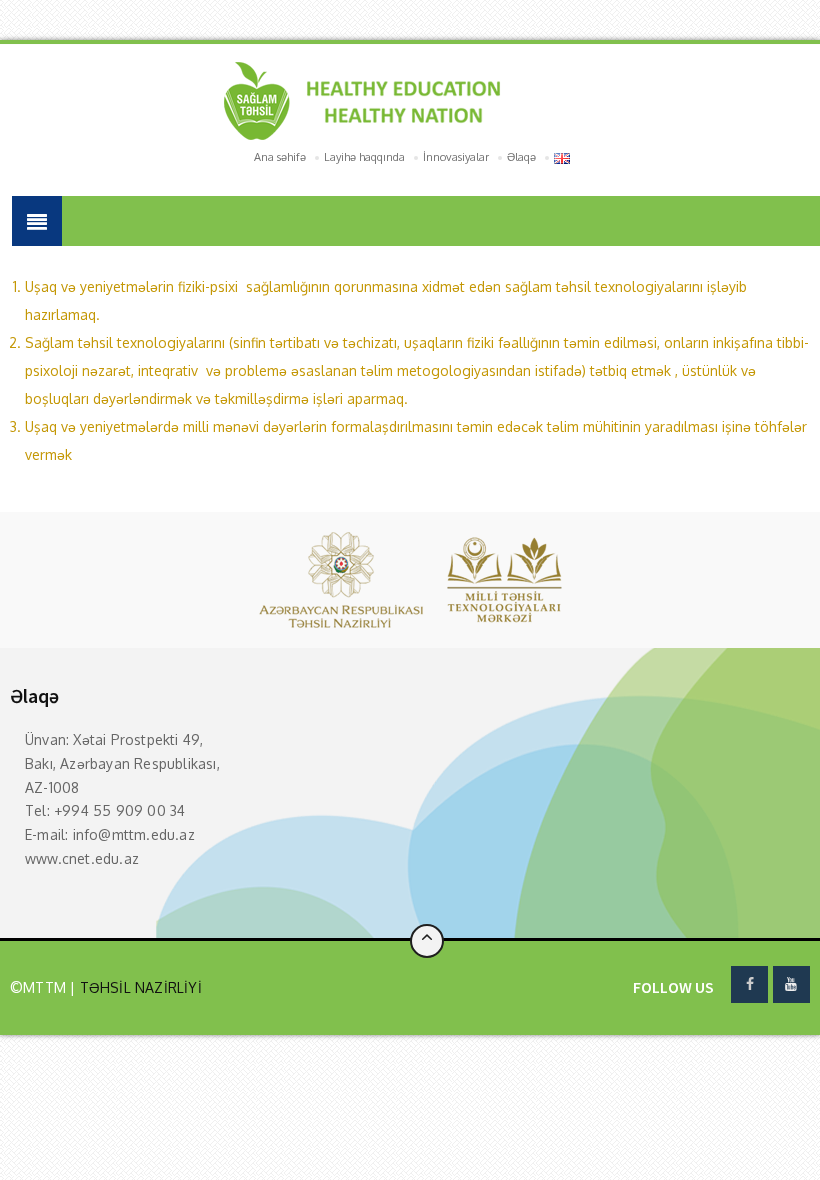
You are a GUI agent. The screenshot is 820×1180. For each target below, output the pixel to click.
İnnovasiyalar (456, 157)
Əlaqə (521, 157)
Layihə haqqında (364, 157)
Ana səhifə (280, 157)
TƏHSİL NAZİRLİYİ (138, 987)
